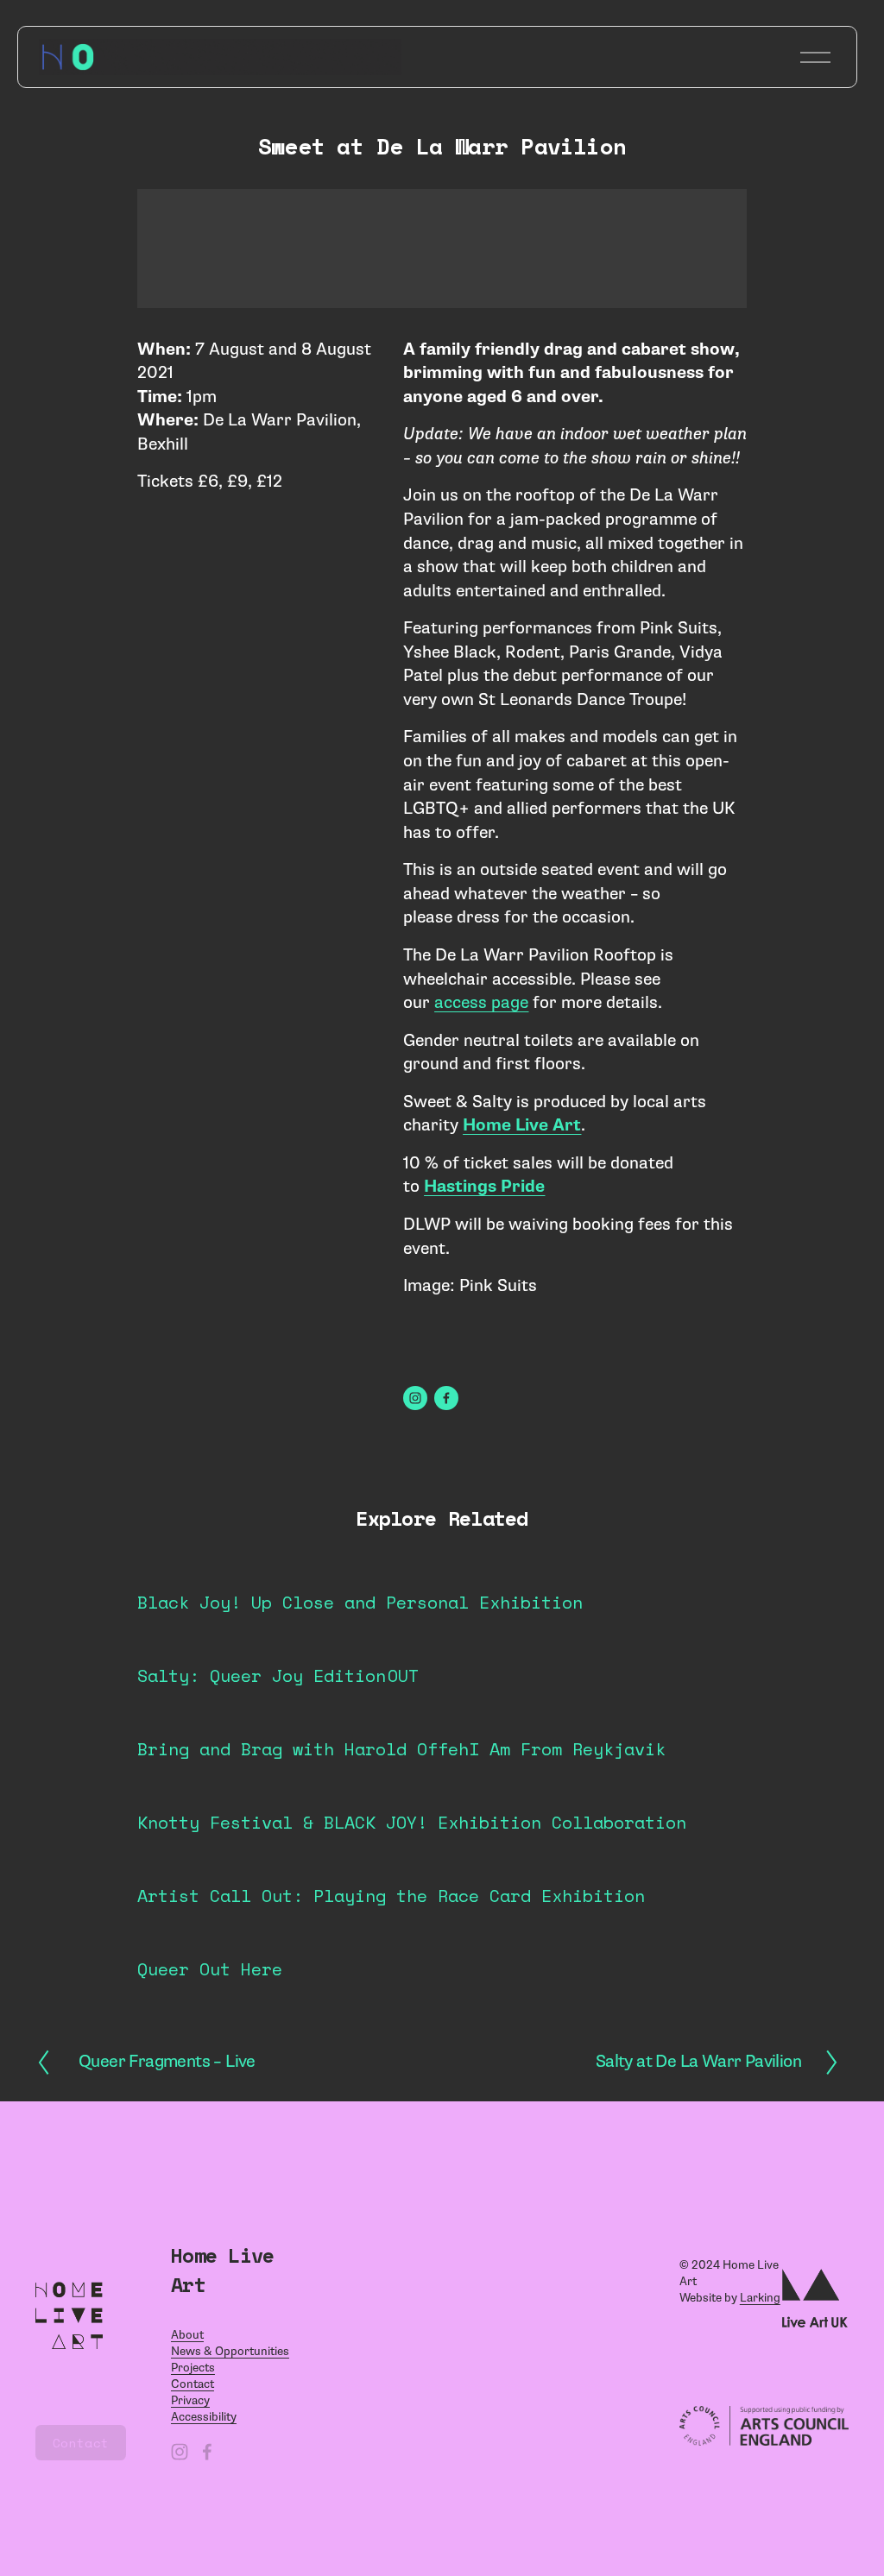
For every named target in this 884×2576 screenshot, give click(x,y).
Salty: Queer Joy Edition (262, 1675)
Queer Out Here (210, 1969)
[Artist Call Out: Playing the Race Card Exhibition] (391, 1864)
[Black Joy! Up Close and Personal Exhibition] (360, 1571)
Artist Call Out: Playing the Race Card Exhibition (391, 1896)
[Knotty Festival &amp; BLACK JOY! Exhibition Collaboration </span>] (412, 1791)
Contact (81, 2443)
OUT (403, 1675)
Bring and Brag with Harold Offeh (303, 1749)
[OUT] (403, 1644)
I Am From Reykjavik (567, 1749)
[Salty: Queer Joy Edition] (262, 1644)
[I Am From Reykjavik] (567, 1717)
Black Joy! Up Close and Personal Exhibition (360, 1602)
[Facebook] (446, 1398)
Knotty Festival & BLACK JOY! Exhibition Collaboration (412, 1822)
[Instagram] (415, 1398)
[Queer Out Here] (210, 1937)
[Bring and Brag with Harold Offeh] (303, 1717)
